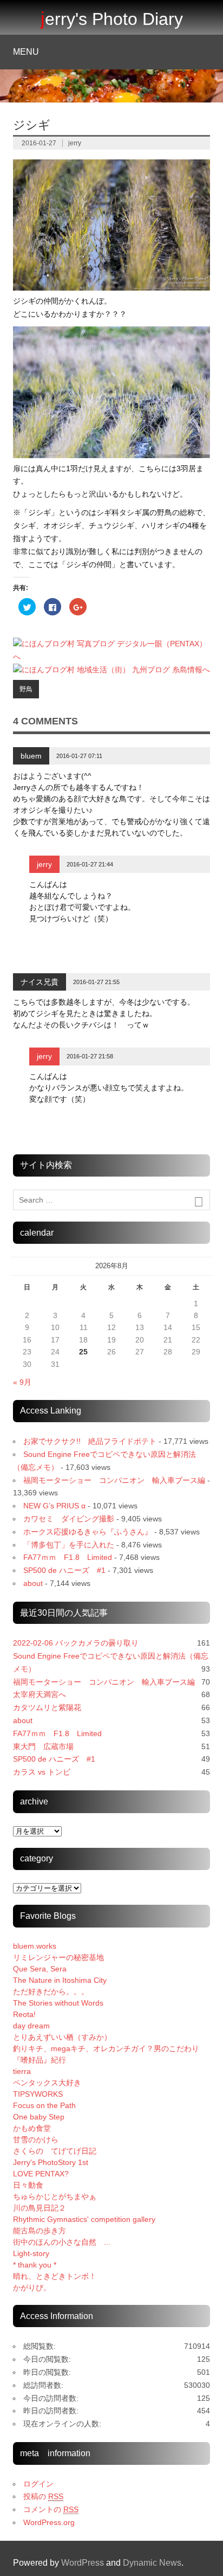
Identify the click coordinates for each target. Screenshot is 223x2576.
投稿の (43, 2496)
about (33, 1583)
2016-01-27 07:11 (79, 756)
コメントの (51, 2509)
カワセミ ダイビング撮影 (69, 1519)
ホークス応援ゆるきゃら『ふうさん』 (88, 1532)
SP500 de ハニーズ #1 (64, 1570)
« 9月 (22, 1382)
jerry (75, 143)
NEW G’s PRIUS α (54, 1506)
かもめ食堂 (32, 2128)
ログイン (38, 2484)
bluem (31, 756)
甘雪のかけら (36, 2140)
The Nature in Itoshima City (60, 1980)
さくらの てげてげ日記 (55, 2151)
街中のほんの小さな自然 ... (62, 2242)
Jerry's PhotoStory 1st (51, 2162)
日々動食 (28, 2185)
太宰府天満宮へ (40, 1694)
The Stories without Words (58, 2003)
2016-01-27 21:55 (96, 982)
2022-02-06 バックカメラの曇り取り (76, 1643)
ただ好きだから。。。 (51, 1992)
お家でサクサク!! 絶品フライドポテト (90, 1441)
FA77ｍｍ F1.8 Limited (68, 1557)
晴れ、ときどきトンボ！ (55, 2276)
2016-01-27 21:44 (90, 864)
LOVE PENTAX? (41, 2174)
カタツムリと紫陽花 (47, 1707)
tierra (22, 2071)
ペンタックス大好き (47, 2083)
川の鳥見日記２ (40, 2208)
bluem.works (35, 1946)
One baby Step (39, 2117)
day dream (31, 2026)
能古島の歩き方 (40, 2231)
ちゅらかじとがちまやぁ (55, 2196)
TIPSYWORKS (38, 2094)
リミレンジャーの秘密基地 (58, 1957)
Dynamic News (152, 2563)
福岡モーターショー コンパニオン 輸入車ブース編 (114, 1480)
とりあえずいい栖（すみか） (62, 2037)
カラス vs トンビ (42, 1772)
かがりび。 (32, 2288)
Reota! (24, 2014)
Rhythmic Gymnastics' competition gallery (84, 2219)
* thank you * (42, 2265)
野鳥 (26, 689)
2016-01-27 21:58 (90, 1056)
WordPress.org (49, 2522)
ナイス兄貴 (40, 982)
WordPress (83, 2563)
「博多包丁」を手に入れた (69, 1545)
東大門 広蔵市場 (43, 1746)
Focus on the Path (44, 2105)
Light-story (31, 2253)
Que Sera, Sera (40, 1969)
